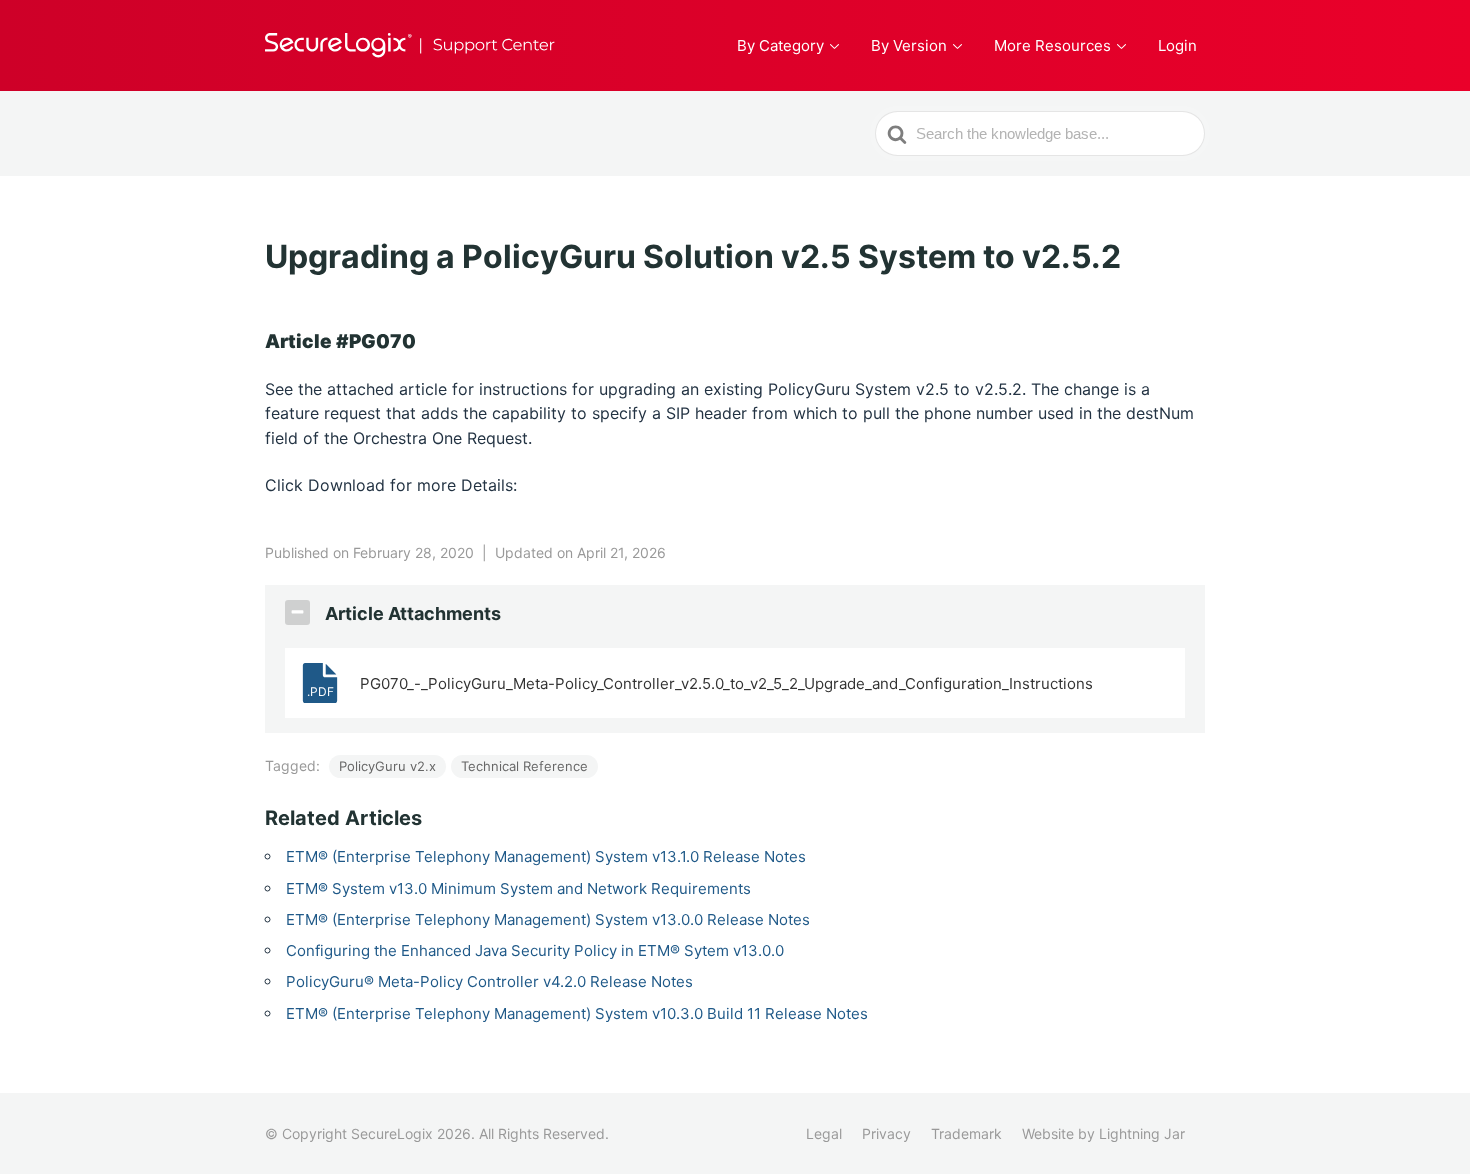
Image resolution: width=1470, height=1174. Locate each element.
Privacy (886, 1133)
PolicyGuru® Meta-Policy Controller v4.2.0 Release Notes (489, 981)
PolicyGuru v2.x (387, 766)
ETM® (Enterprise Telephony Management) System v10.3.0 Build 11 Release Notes (577, 1013)
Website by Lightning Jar (1103, 1133)
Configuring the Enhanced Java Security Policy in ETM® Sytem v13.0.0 (535, 950)
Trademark (966, 1133)
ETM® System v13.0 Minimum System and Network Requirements (518, 888)
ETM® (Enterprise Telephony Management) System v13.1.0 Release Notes (546, 856)
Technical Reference (524, 766)
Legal (824, 1133)
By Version (909, 45)
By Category (780, 45)
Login (1177, 45)
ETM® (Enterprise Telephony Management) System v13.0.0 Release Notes (548, 919)
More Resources (1052, 45)
